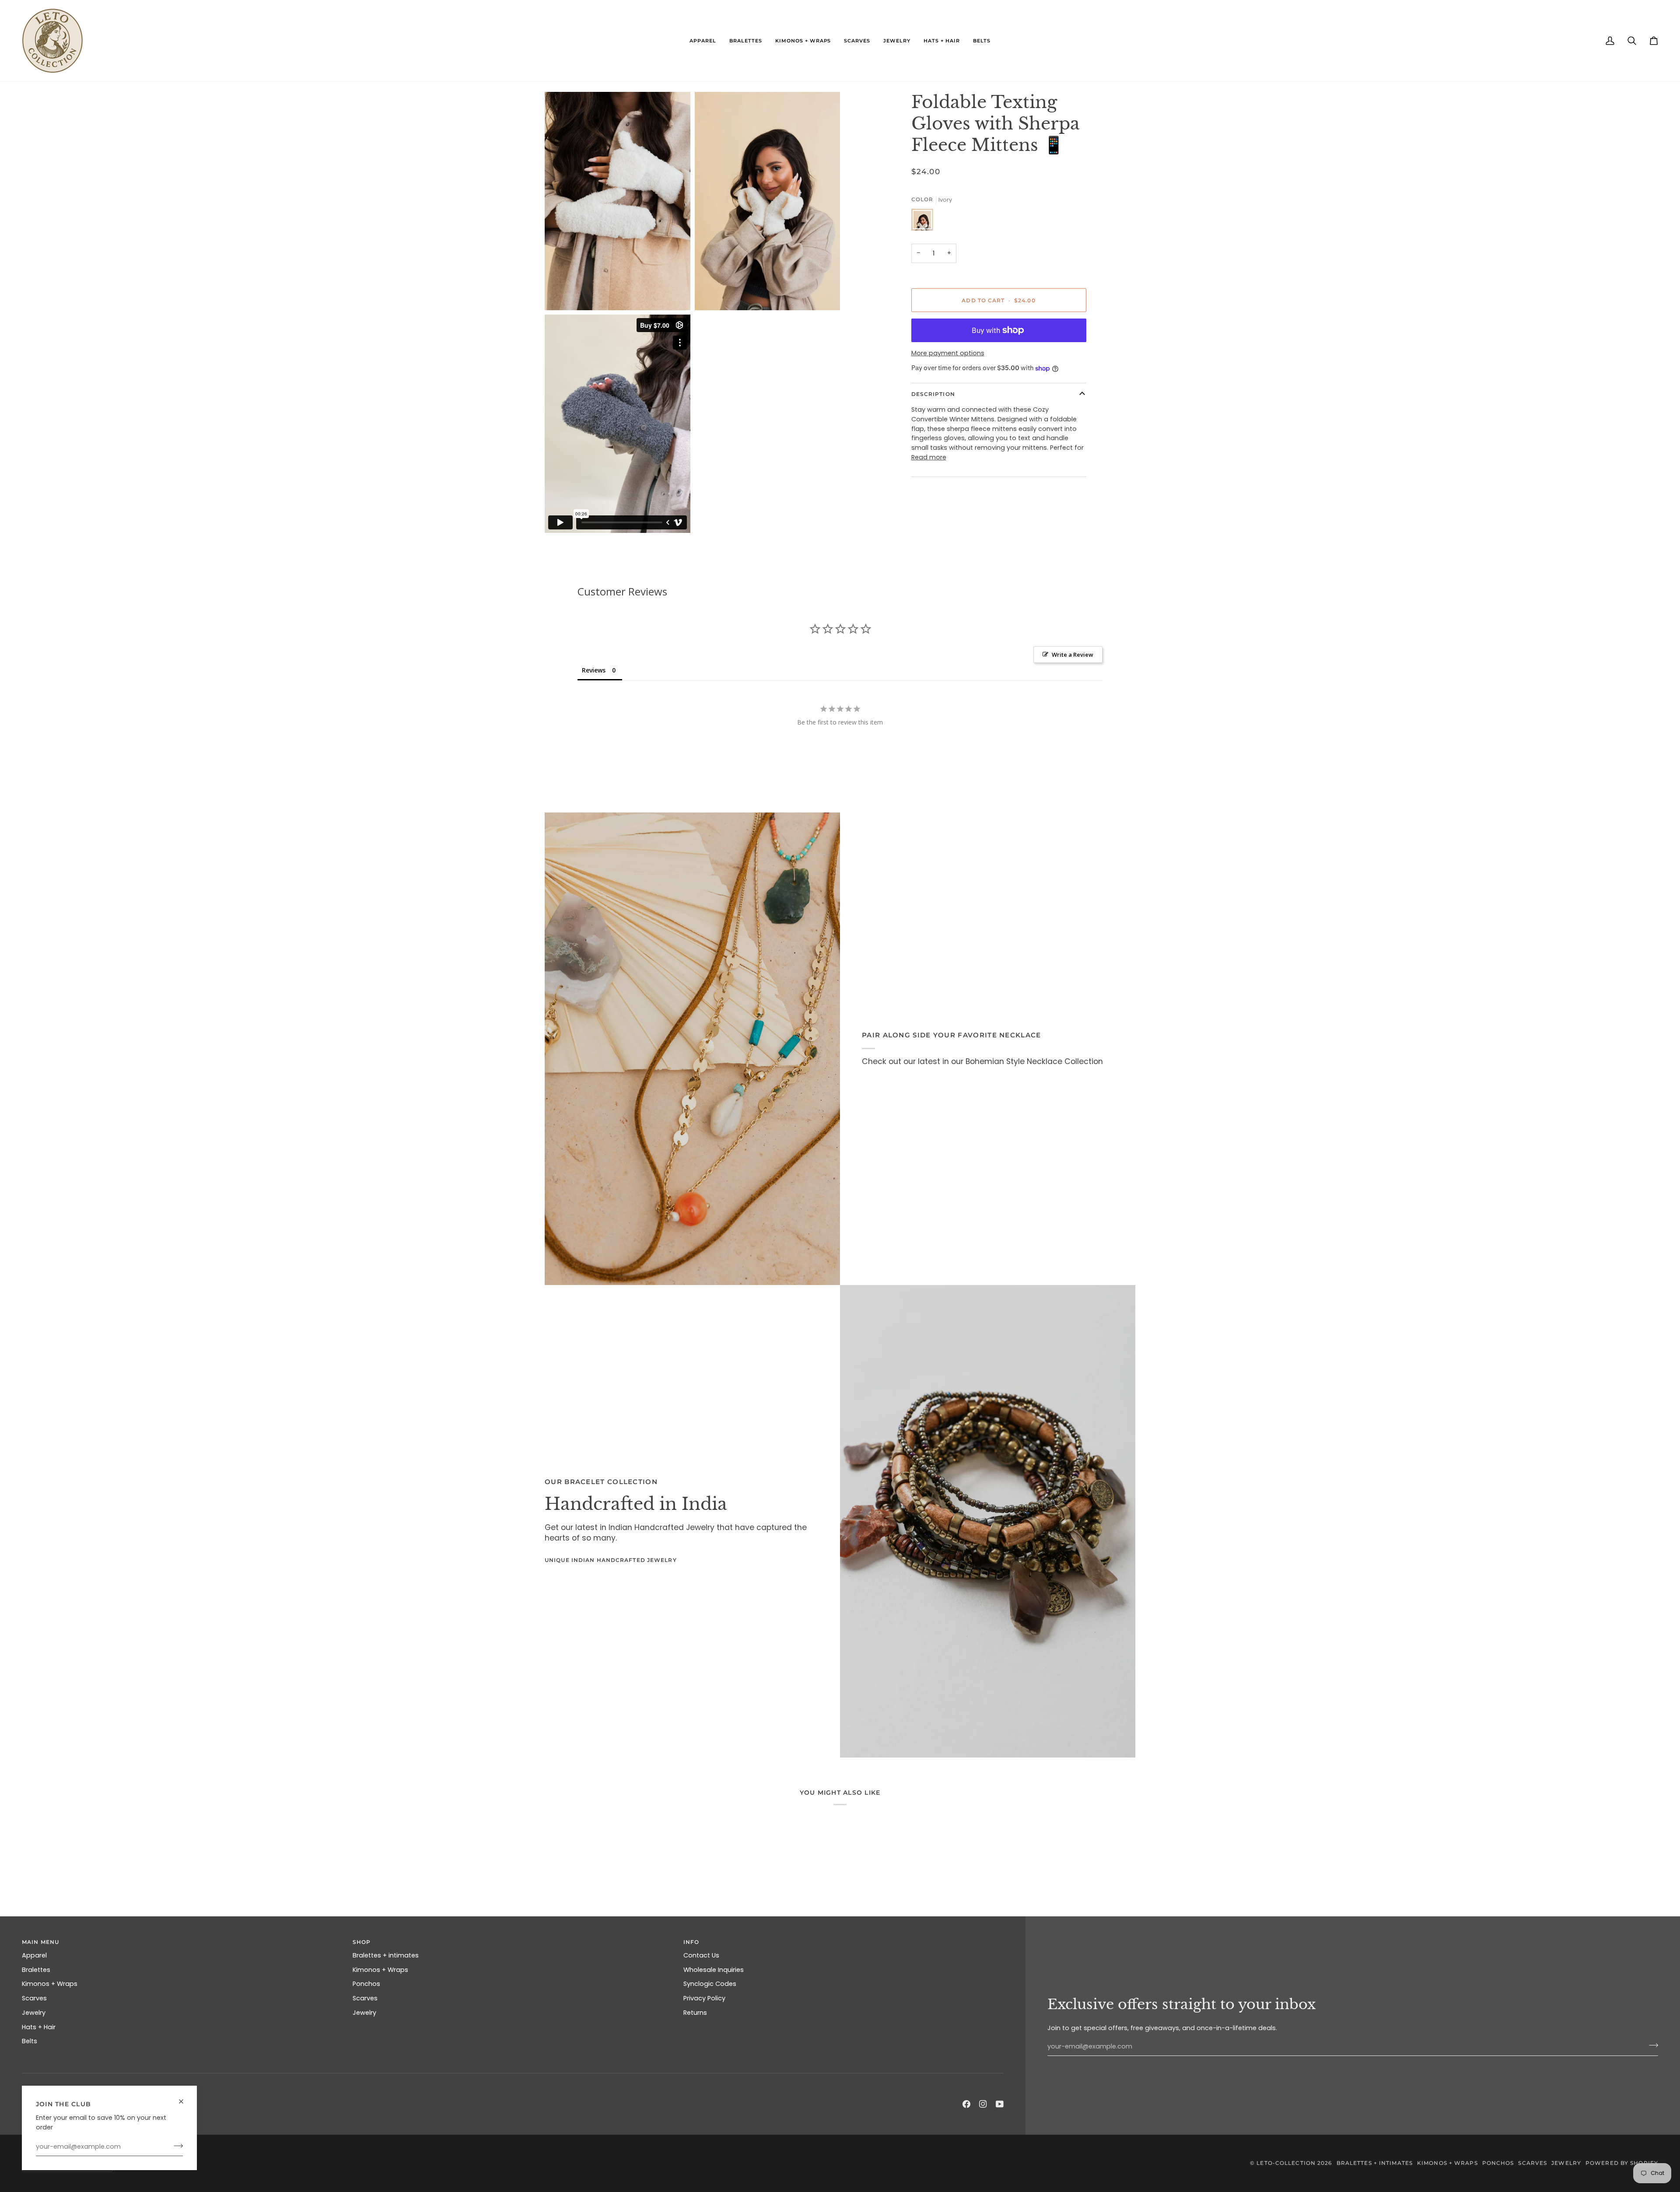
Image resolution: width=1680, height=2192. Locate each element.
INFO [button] (691, 1942)
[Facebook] (966, 2104)
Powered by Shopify (1622, 2163)
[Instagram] (983, 2104)
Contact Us (701, 1955)
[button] (703, 41)
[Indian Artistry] (988, 1521)
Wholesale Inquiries (714, 1970)
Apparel (34, 1955)
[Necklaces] (692, 1049)
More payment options (948, 353)
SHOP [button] (362, 1942)
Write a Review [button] (1073, 655)
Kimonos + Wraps (50, 1984)
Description (933, 394)
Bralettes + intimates (386, 1955)
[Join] (176, 2146)
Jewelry (34, 2013)
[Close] (185, 2098)
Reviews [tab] (594, 670)
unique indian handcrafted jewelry (611, 1560)
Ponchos (366, 1984)
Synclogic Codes (710, 1984)
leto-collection (1286, 2163)
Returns (695, 2013)
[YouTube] (1000, 2104)
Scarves (34, 1998)
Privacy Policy (704, 1998)
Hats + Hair (39, 2027)
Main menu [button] (40, 1942)
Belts (30, 2041)
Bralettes (36, 1970)
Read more (929, 457)
